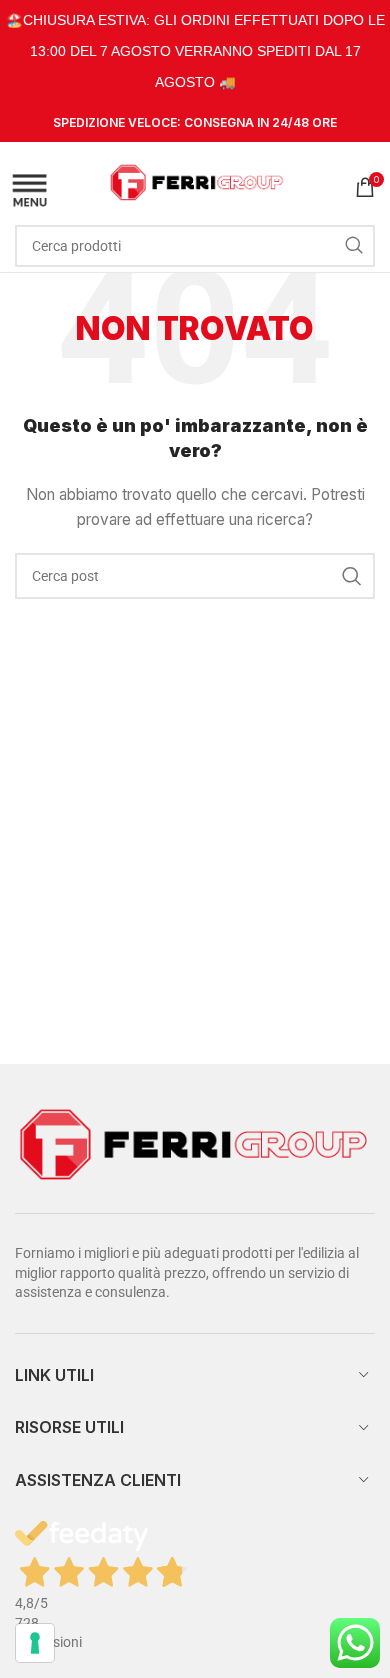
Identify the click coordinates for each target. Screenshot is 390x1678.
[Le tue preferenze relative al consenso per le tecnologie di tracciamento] (35, 1643)
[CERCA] (354, 246)
